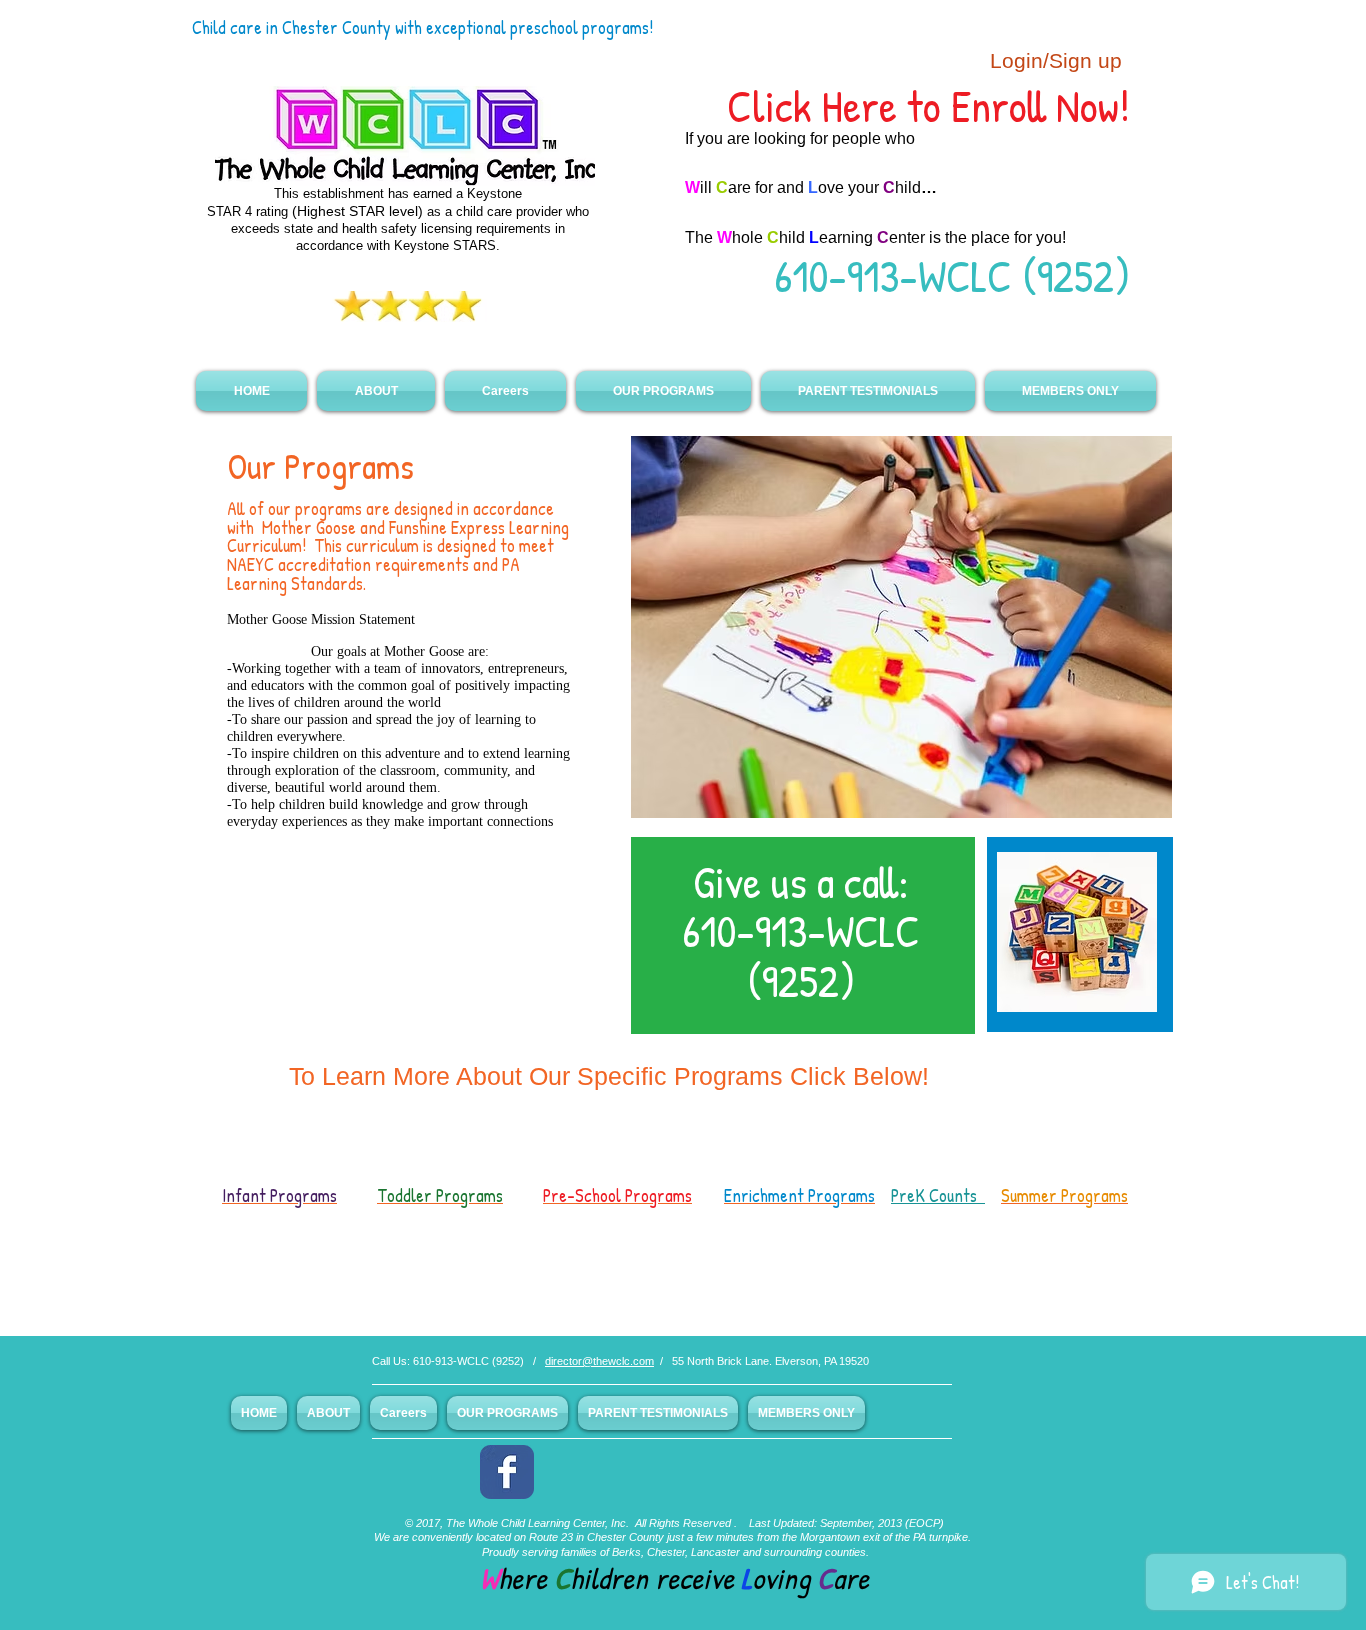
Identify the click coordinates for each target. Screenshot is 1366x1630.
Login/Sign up (1056, 60)
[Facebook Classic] (507, 1472)
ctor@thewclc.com (608, 1361)
